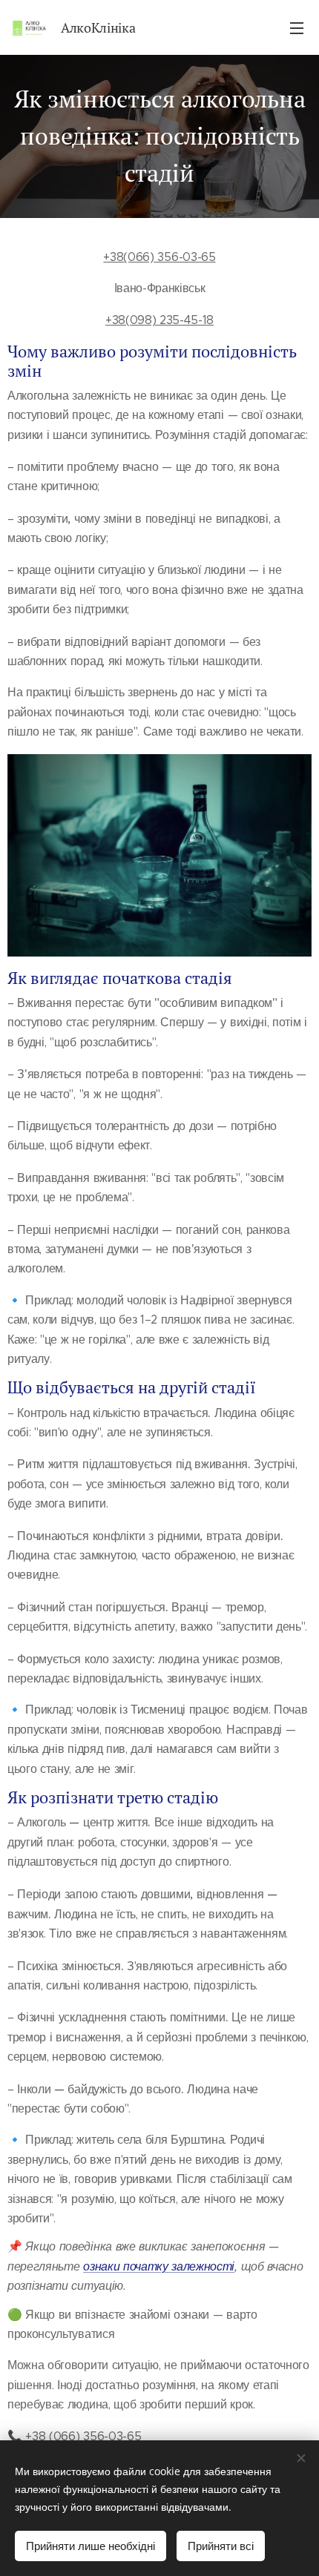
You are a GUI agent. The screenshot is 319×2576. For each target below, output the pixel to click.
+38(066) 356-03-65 (159, 257)
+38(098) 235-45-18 (159, 320)
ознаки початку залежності (159, 2266)
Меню (297, 27)
